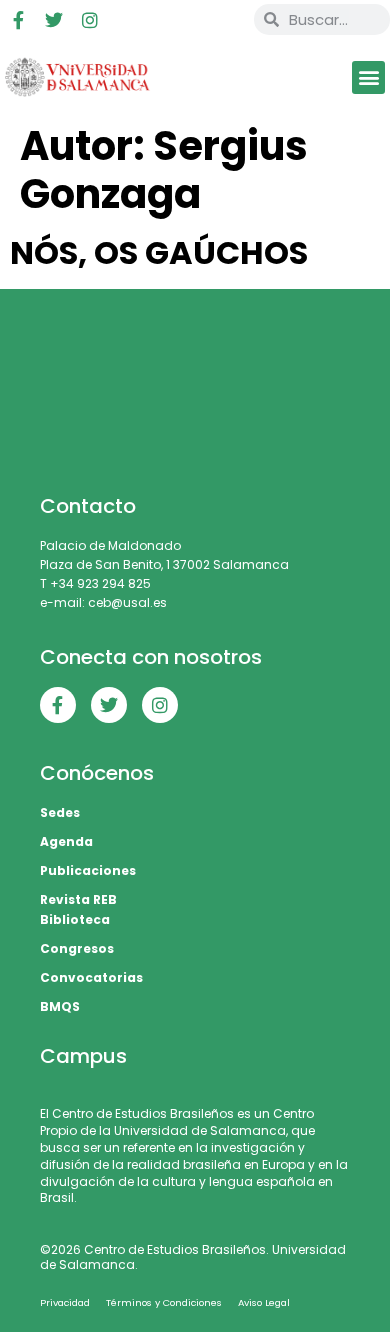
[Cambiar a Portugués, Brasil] (164, 20)
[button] (368, 77)
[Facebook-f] (18, 20)
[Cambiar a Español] (202, 20)
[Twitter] (54, 20)
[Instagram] (90, 20)
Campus (83, 1056)
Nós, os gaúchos (159, 252)
